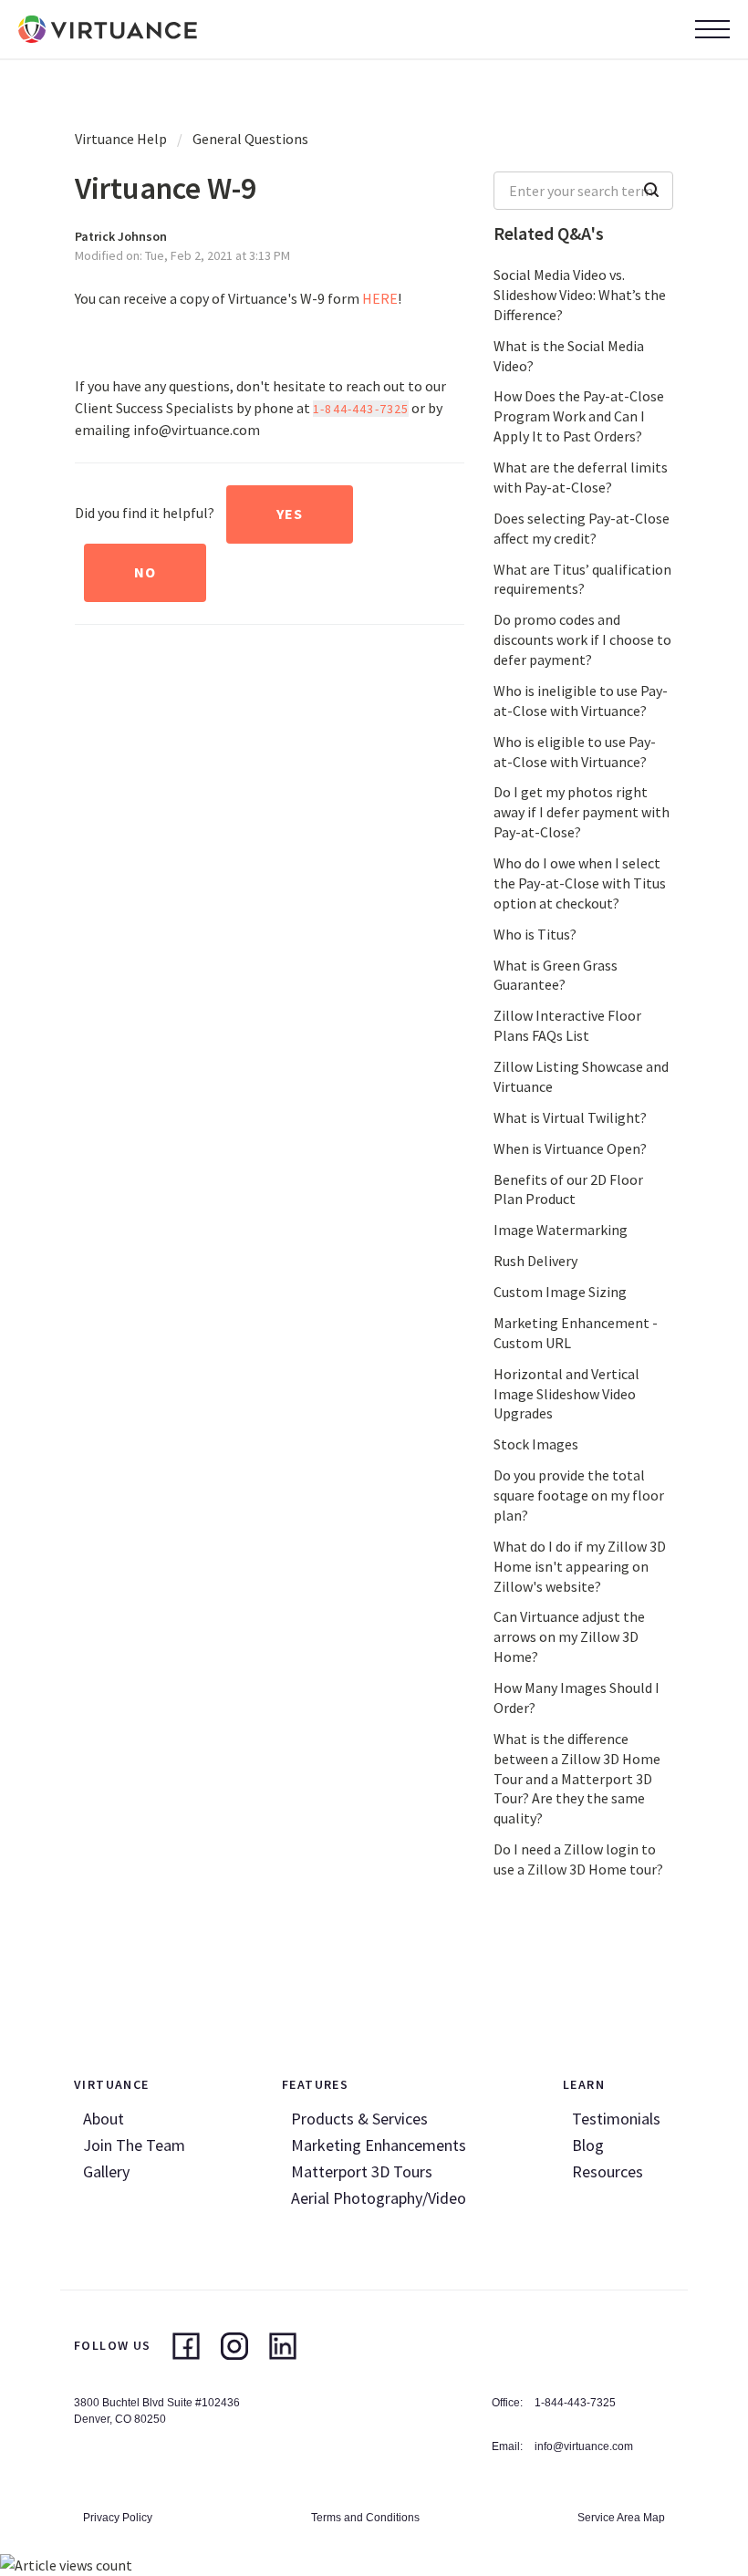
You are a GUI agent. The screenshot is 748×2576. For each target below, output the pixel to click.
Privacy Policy (118, 2518)
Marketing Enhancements (379, 2145)
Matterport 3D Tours (362, 2171)
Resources (608, 2171)
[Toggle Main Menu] (712, 29)
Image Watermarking (561, 1230)
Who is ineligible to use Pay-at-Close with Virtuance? (581, 701)
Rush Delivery (535, 1261)
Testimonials (616, 2119)
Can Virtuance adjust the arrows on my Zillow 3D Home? (569, 1636)
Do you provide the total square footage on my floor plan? (579, 1495)
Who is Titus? (535, 934)
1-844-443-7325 (361, 409)
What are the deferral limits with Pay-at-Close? (581, 477)
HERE (380, 298)
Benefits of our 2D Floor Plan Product (568, 1189)
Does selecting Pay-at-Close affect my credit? (582, 528)
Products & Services (359, 2119)
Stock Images (536, 1444)
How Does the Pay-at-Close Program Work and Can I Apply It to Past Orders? (579, 416)
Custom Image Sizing (560, 1292)
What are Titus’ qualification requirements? (582, 579)
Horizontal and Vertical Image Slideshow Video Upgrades (566, 1394)
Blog (588, 2145)
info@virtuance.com (584, 2446)
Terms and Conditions (365, 2518)
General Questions (250, 139)
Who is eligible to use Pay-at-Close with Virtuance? (575, 752)
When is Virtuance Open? (570, 1148)
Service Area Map (621, 2518)
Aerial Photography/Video (379, 2198)
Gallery (106, 2171)
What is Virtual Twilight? (570, 1117)
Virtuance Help (121, 139)
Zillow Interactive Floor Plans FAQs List (567, 1025)
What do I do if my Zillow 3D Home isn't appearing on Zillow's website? (580, 1566)
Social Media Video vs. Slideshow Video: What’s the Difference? (580, 295)
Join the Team (134, 2145)
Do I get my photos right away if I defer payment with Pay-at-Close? (582, 812)
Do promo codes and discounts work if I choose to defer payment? (582, 639)
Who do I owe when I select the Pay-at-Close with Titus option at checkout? (580, 883)
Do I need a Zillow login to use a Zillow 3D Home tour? (578, 1859)
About (104, 2119)
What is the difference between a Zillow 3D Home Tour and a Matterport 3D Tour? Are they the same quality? (577, 1779)
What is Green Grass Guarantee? (556, 975)
